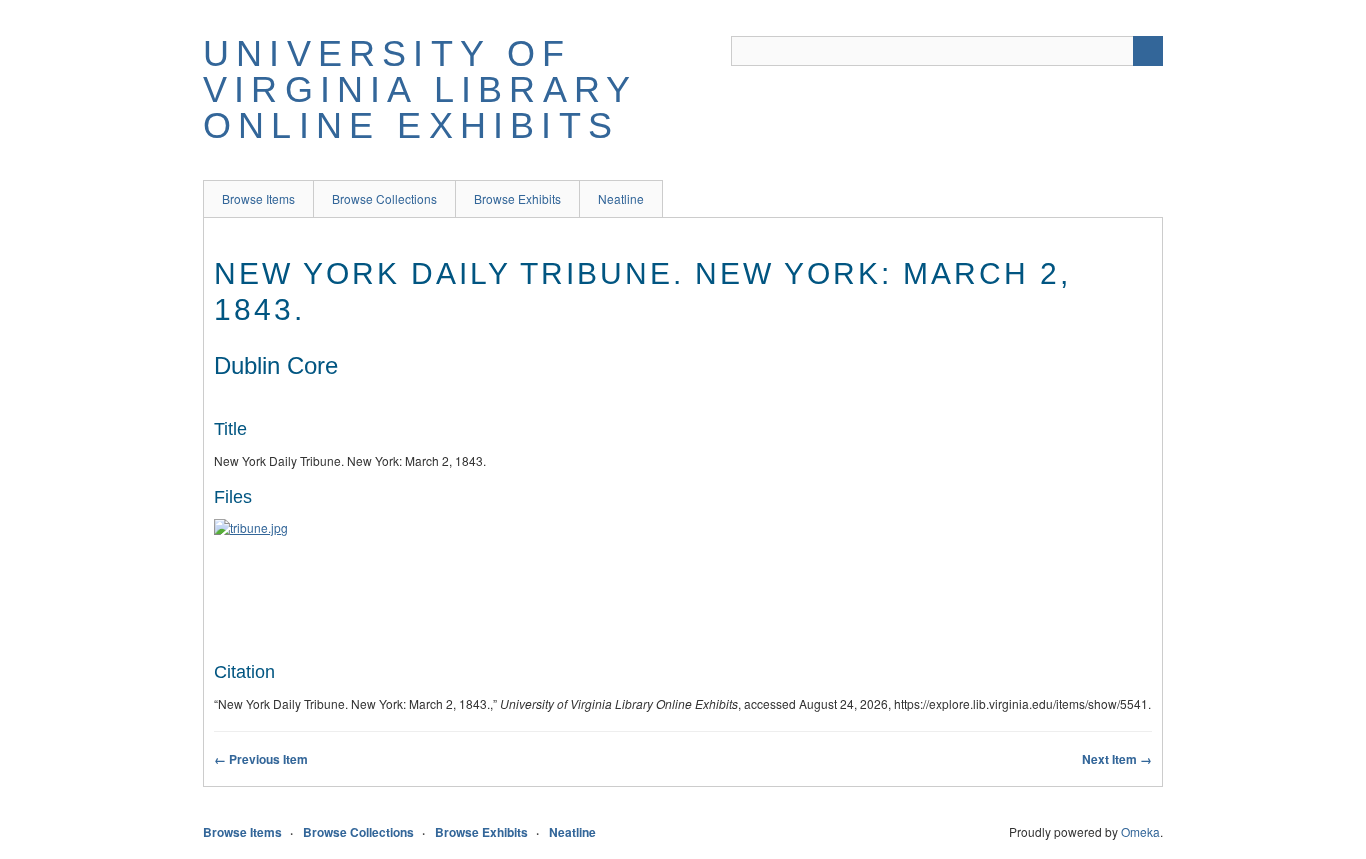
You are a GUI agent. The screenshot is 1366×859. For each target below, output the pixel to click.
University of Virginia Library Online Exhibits (419, 89)
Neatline (621, 198)
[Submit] (1148, 51)
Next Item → (1117, 759)
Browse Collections (384, 198)
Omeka (1140, 831)
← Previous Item (261, 759)
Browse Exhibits (517, 198)
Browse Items (258, 198)
